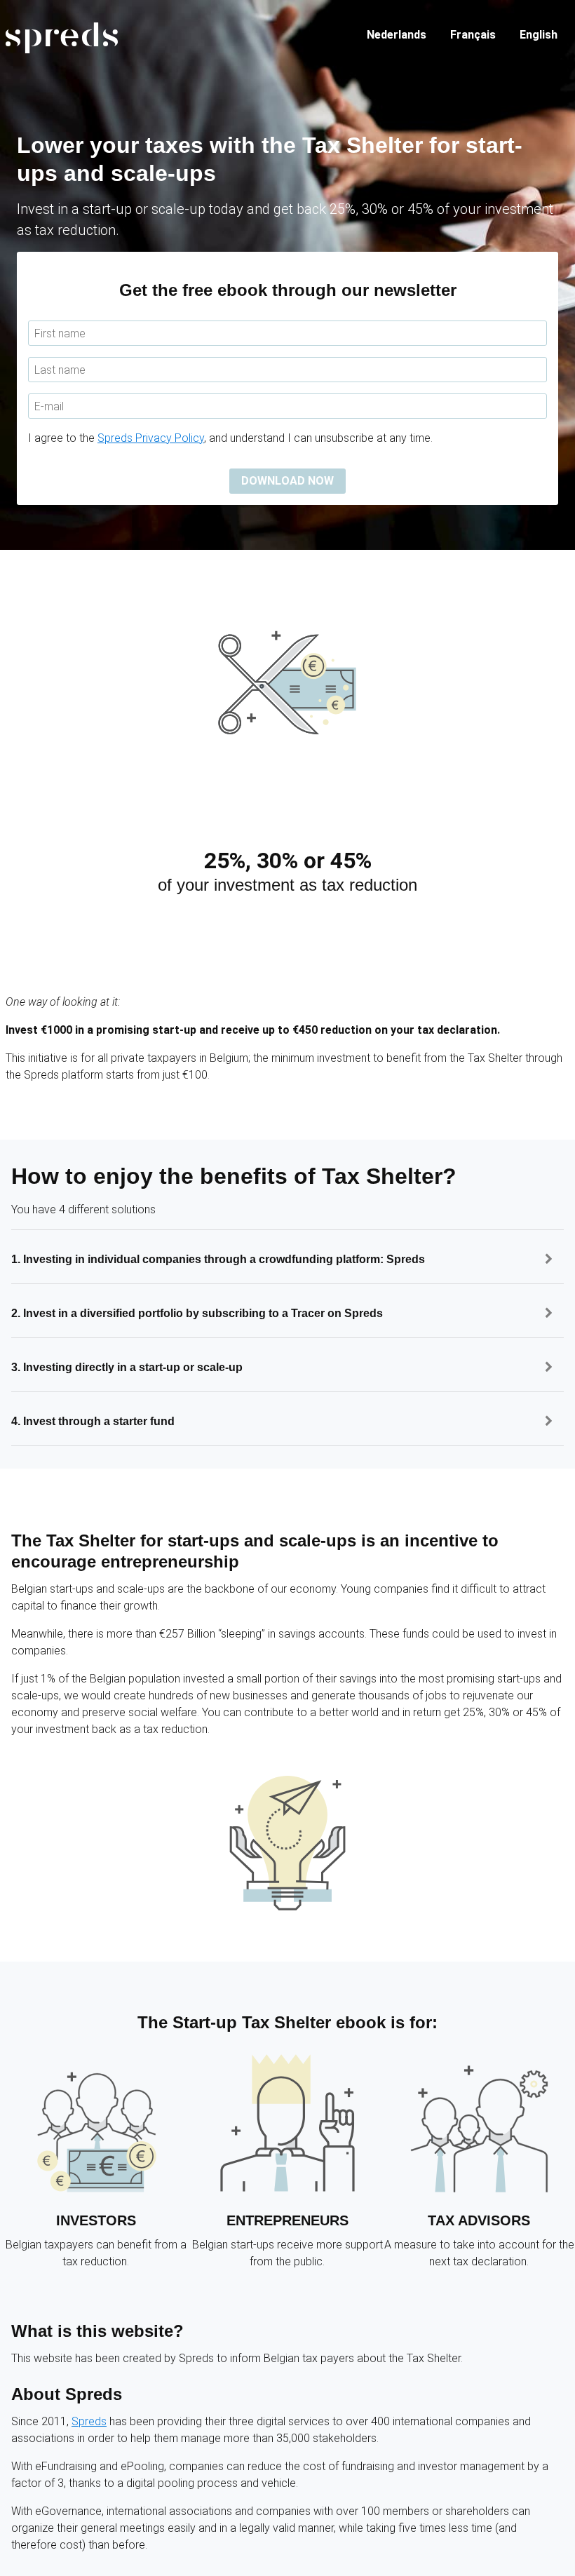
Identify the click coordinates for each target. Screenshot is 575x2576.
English (539, 35)
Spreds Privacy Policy (151, 438)
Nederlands (397, 35)
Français (473, 35)
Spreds (89, 2421)
